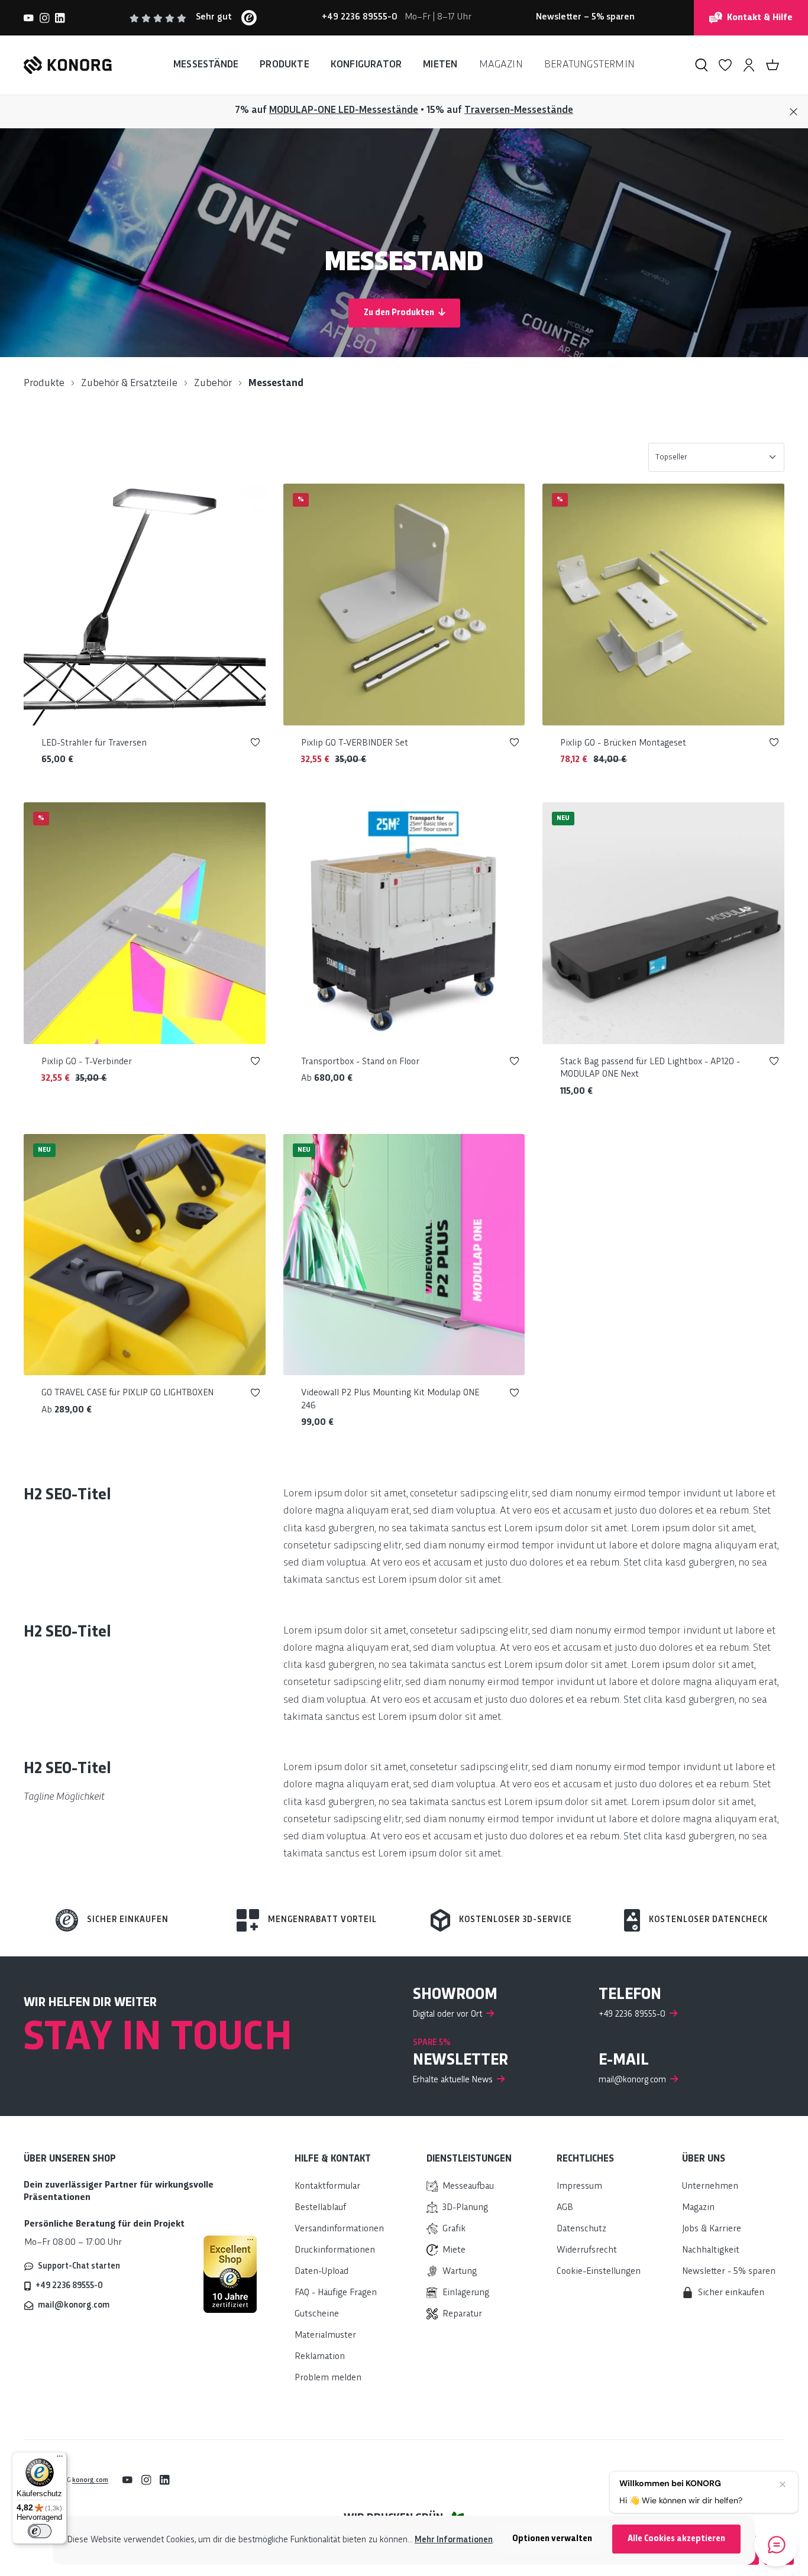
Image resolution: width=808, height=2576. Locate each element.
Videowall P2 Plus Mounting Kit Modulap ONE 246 (390, 1400)
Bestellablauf (320, 2208)
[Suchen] (702, 65)
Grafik (454, 2229)
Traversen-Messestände (519, 110)
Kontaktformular (327, 2187)
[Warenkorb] (773, 65)
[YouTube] (29, 18)
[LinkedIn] (60, 18)
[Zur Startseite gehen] (68, 65)
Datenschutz (581, 2229)
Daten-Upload (321, 2272)
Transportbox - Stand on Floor (360, 1062)
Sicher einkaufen (128, 1920)
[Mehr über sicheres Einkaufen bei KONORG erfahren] (230, 2274)
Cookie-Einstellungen (599, 2272)
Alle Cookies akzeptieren (676, 2539)
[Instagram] (45, 18)
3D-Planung (465, 2208)
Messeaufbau (468, 2187)
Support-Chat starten (79, 2266)
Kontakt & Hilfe (760, 18)
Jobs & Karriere (712, 2229)
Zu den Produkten (400, 313)
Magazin (698, 2208)
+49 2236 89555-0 (69, 2286)
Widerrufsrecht (587, 2251)
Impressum (579, 2187)
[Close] (794, 112)
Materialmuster (325, 2336)
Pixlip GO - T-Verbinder (87, 1062)
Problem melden (328, 2378)
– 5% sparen (585, 17)
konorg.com (90, 2480)
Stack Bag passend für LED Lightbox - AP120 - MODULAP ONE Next (650, 1069)
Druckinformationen (335, 2251)
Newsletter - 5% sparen (729, 2272)
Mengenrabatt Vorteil (322, 1920)
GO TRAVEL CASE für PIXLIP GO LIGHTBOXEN (127, 1393)
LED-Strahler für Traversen (94, 743)
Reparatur (462, 2314)
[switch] (40, 2531)
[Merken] (255, 745)
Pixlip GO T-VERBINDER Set (355, 743)
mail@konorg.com (74, 2305)
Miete (454, 2251)
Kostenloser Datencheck (708, 1920)
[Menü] (60, 2459)
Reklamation (320, 2357)
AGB (565, 2208)
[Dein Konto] (749, 65)
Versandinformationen (339, 2229)
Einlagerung (466, 2293)
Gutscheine (317, 2314)
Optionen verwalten (552, 2539)
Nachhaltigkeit (711, 2251)
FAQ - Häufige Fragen (336, 2293)
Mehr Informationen (454, 2540)
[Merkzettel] (725, 65)
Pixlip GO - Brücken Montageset (623, 743)
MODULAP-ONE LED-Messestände (344, 110)
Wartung (460, 2272)
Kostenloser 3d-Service (515, 1920)
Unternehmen (710, 2187)
